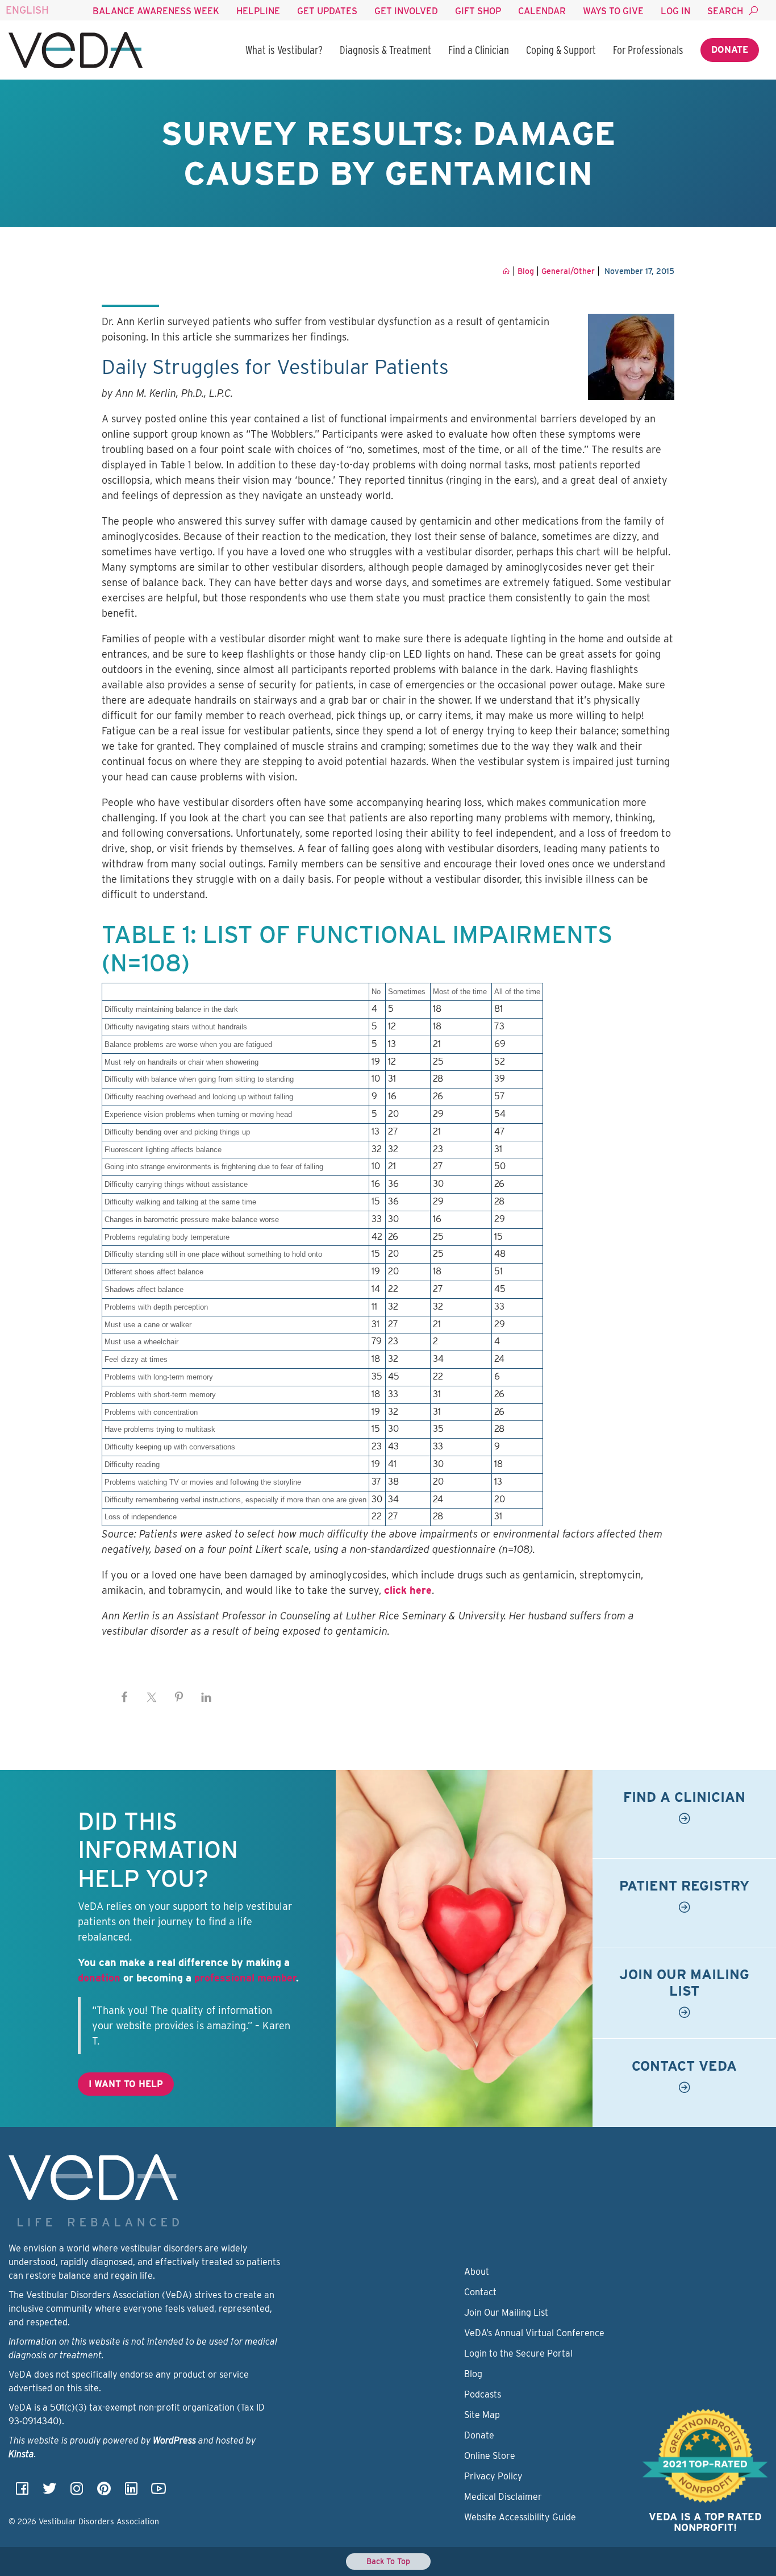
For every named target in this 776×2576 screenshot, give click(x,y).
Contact (480, 2292)
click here (408, 1590)
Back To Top (388, 2561)
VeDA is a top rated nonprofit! (705, 2522)
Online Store (490, 2456)
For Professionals (648, 50)
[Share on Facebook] (124, 1697)
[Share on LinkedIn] (206, 1697)
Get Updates (327, 11)
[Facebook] (22, 2492)
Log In (675, 11)
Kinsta (21, 2454)
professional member (245, 1978)
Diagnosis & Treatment (385, 50)
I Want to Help (126, 2084)
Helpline (258, 11)
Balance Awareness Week (156, 11)
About (477, 2272)
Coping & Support (561, 50)
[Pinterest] (104, 2492)
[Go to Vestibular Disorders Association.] (506, 271)
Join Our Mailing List (506, 2313)
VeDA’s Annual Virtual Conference (534, 2333)
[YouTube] (158, 2492)
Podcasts (483, 2394)
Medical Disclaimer (503, 2497)
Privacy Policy (493, 2476)
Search (725, 11)
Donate (730, 50)
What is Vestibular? (284, 50)
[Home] (76, 50)
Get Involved (406, 11)
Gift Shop (478, 11)
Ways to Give (613, 11)
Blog (473, 2374)
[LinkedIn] (131, 2492)
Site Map (482, 2415)
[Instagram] (77, 2492)
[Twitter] (49, 2492)
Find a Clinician (479, 50)
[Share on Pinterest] (179, 1697)
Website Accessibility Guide (520, 2517)
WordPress (174, 2440)
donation (99, 1978)
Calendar (542, 11)
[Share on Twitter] (152, 1697)
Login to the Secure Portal (518, 2353)
